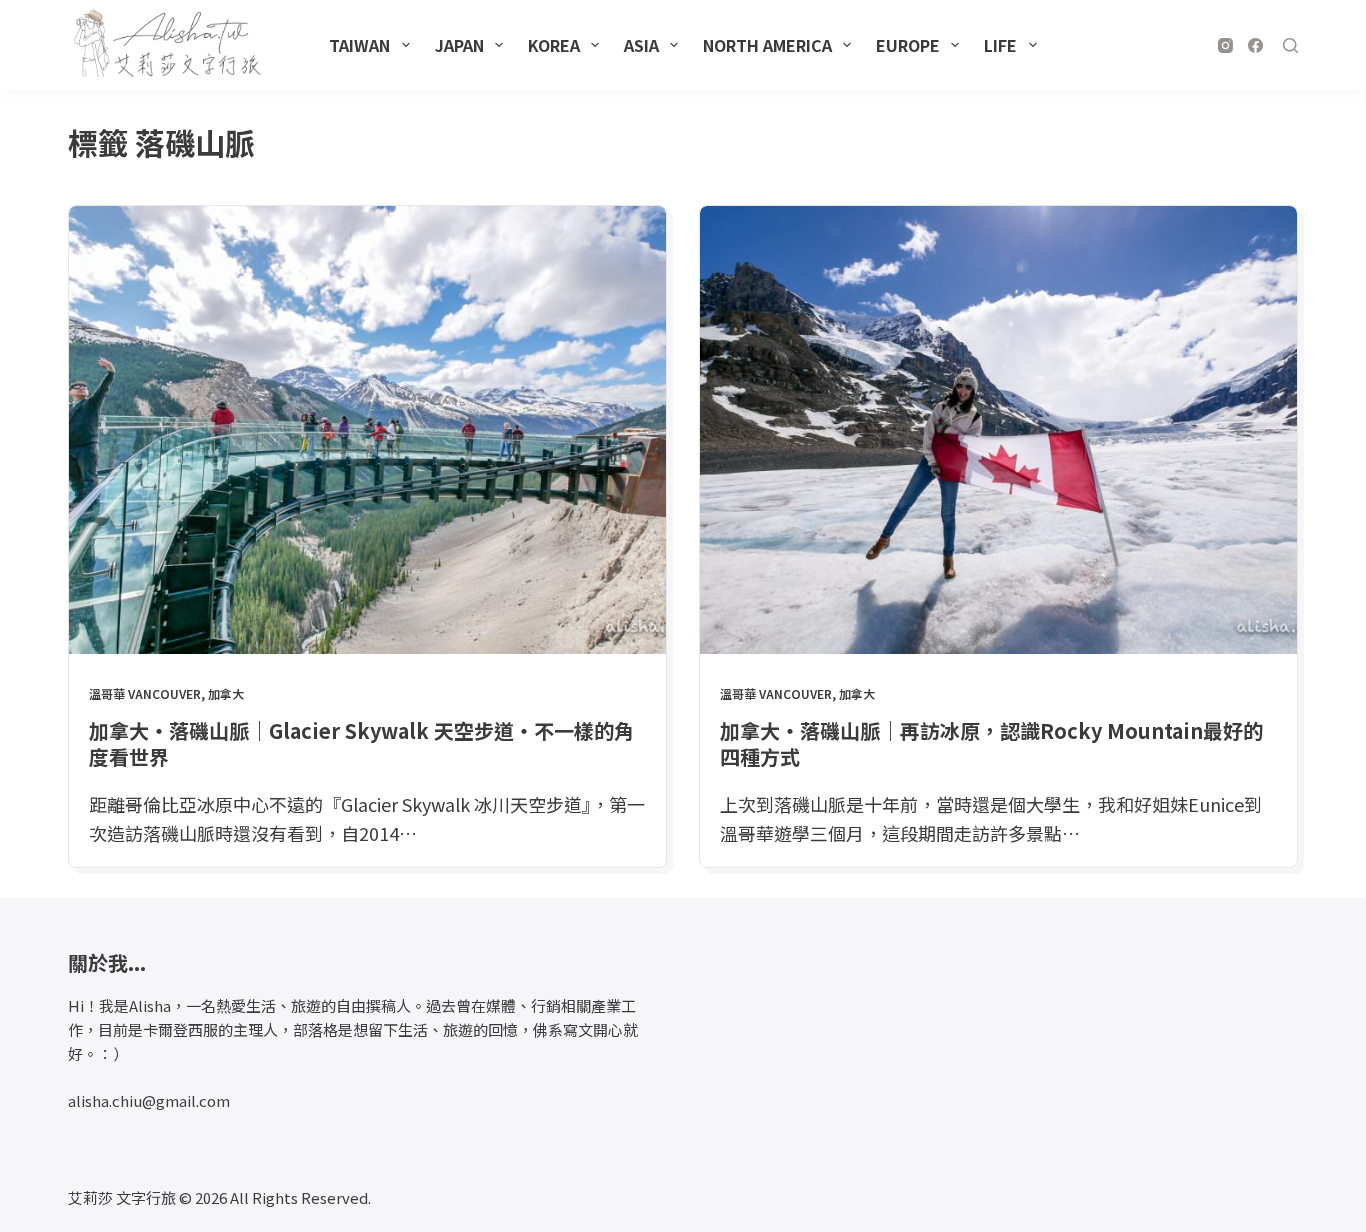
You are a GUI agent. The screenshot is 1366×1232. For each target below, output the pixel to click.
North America (767, 45)
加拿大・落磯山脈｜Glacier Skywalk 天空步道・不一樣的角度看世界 (361, 743)
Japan (459, 45)
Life (1000, 45)
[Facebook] (1255, 45)
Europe (908, 45)
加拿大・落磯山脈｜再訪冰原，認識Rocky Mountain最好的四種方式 (991, 743)
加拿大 (226, 693)
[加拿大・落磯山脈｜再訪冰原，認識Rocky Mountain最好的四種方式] (998, 430)
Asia (641, 45)
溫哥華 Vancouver (145, 693)
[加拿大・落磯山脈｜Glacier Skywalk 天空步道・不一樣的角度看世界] (367, 430)
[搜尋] (1290, 45)
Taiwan (359, 45)
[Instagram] (1225, 45)
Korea (554, 45)
